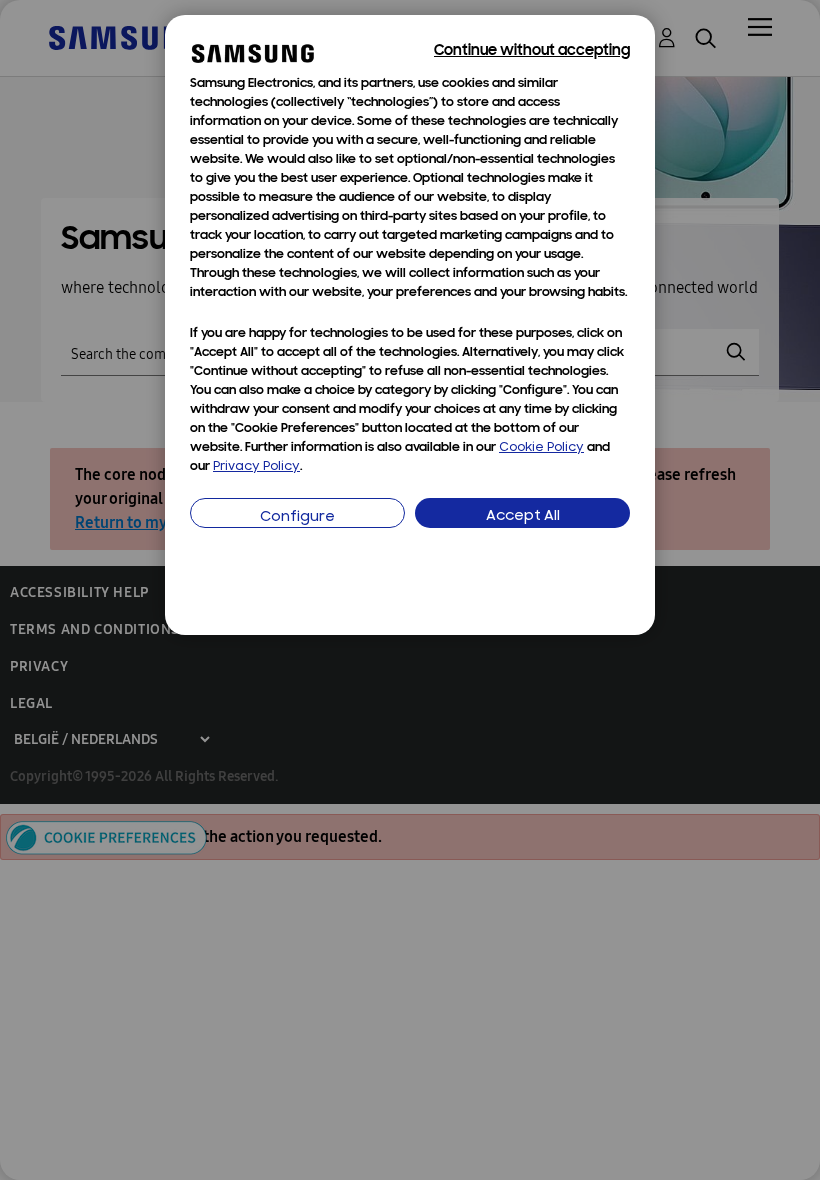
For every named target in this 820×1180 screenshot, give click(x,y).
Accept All (523, 516)
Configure (297, 517)
